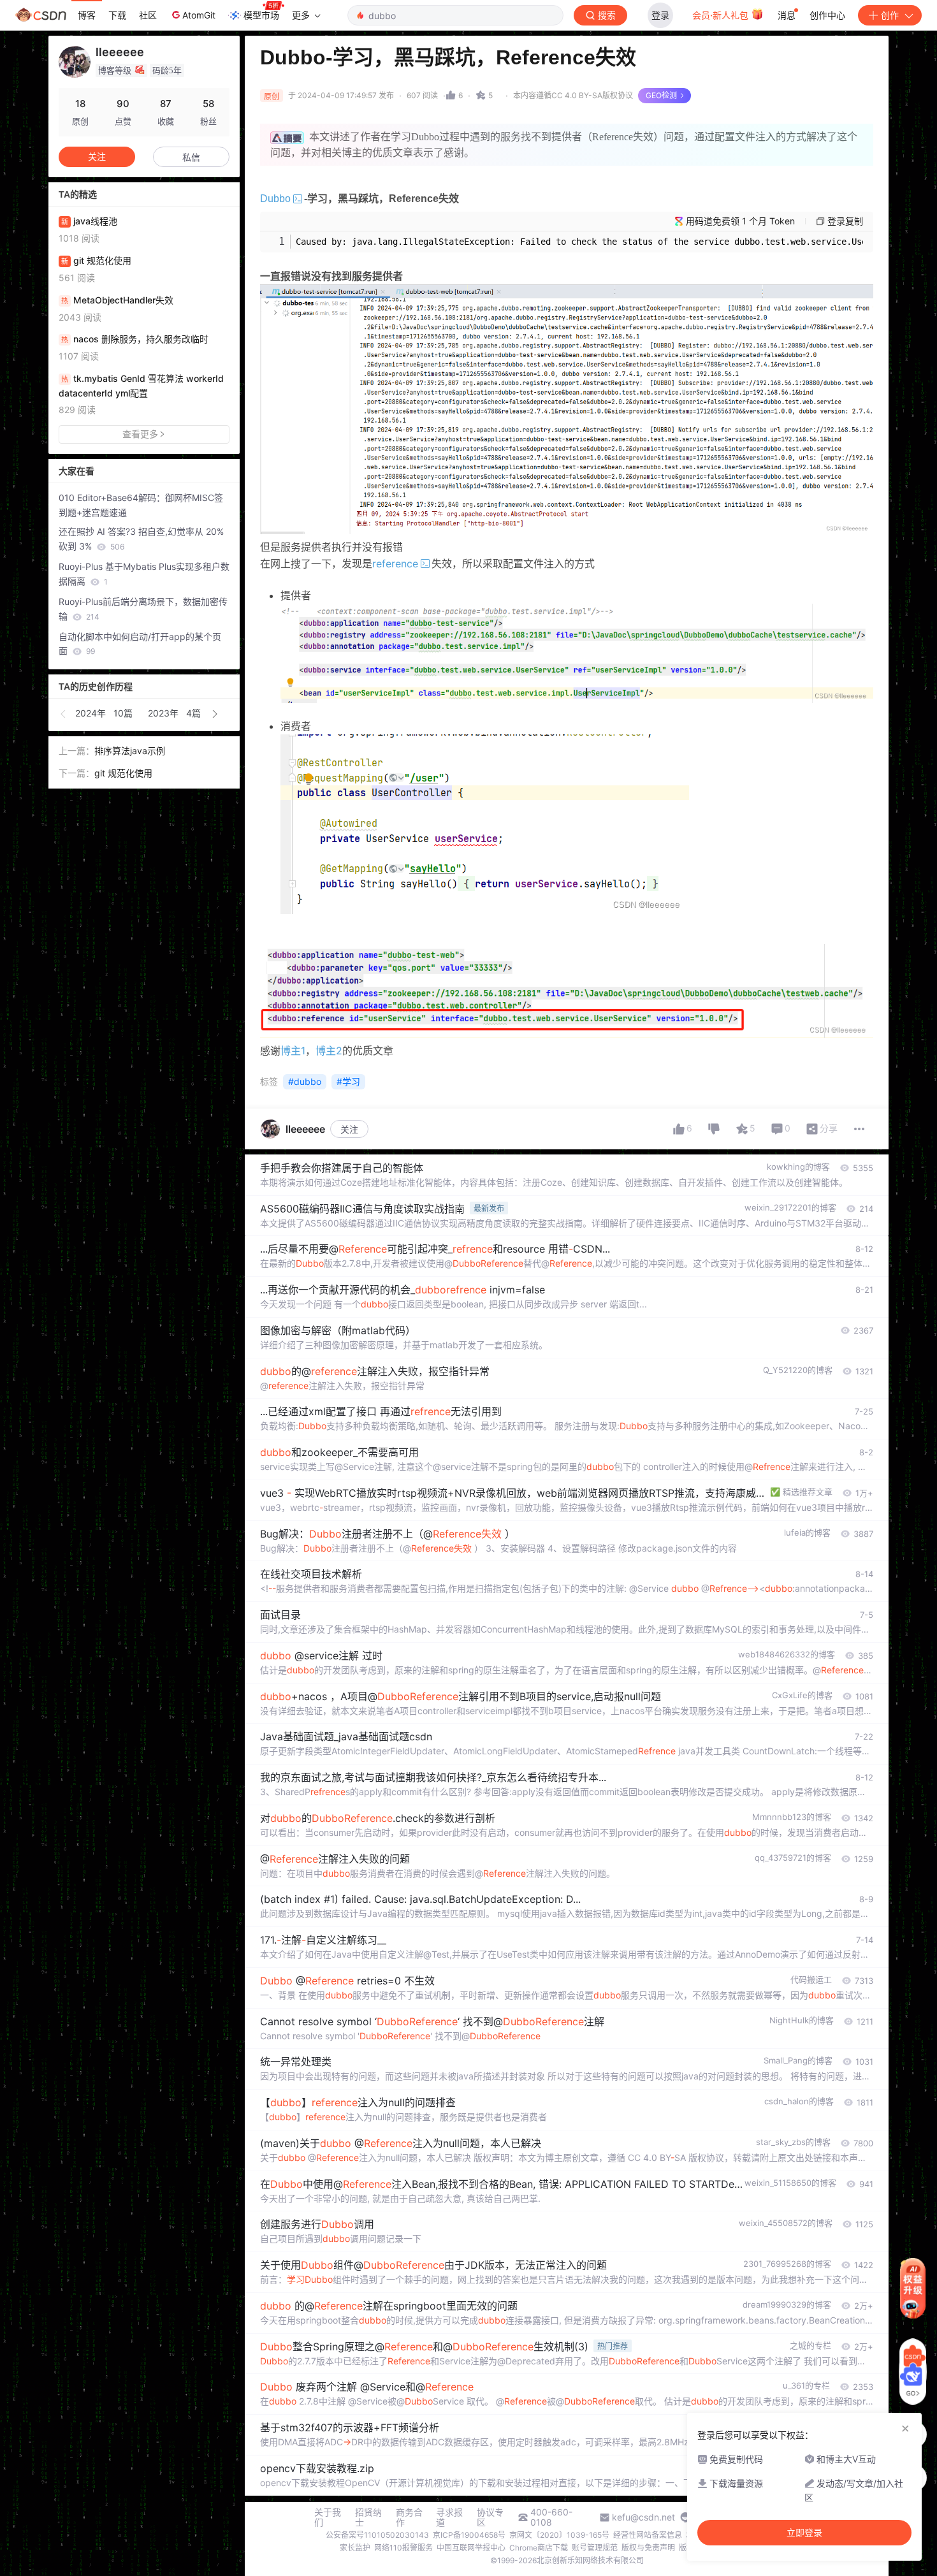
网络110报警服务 (403, 2548)
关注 (349, 1129)
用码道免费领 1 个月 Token (740, 221)
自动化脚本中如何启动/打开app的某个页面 (140, 644)
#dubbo (305, 1081)
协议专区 (490, 2517)
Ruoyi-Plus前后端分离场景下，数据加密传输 (143, 609)
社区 (148, 15)
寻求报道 (449, 2517)
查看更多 (140, 434)
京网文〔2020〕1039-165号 (559, 2535)
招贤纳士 (368, 2517)
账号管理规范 (595, 2548)
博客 (87, 15)
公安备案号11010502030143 (377, 2535)
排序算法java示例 (130, 751)
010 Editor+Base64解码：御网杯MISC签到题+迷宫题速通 (141, 505)
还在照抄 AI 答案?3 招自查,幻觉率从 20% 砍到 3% (141, 539)
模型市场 (261, 15)
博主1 (293, 1051)
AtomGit (199, 15)
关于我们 (328, 2517)
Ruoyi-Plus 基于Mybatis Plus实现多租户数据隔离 (144, 574)
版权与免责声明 (648, 2548)
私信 (191, 157)
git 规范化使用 (123, 773)
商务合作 (409, 2517)
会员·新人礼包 (722, 15)
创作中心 (827, 15)
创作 (890, 15)
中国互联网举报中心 (471, 2548)
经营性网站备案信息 (648, 2535)
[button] (64, 714)
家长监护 (355, 2548)
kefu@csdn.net (643, 2517)
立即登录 (804, 2533)
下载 (117, 15)
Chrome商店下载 (539, 2548)
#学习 (348, 1081)
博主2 (329, 1051)
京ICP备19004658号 (469, 2535)
